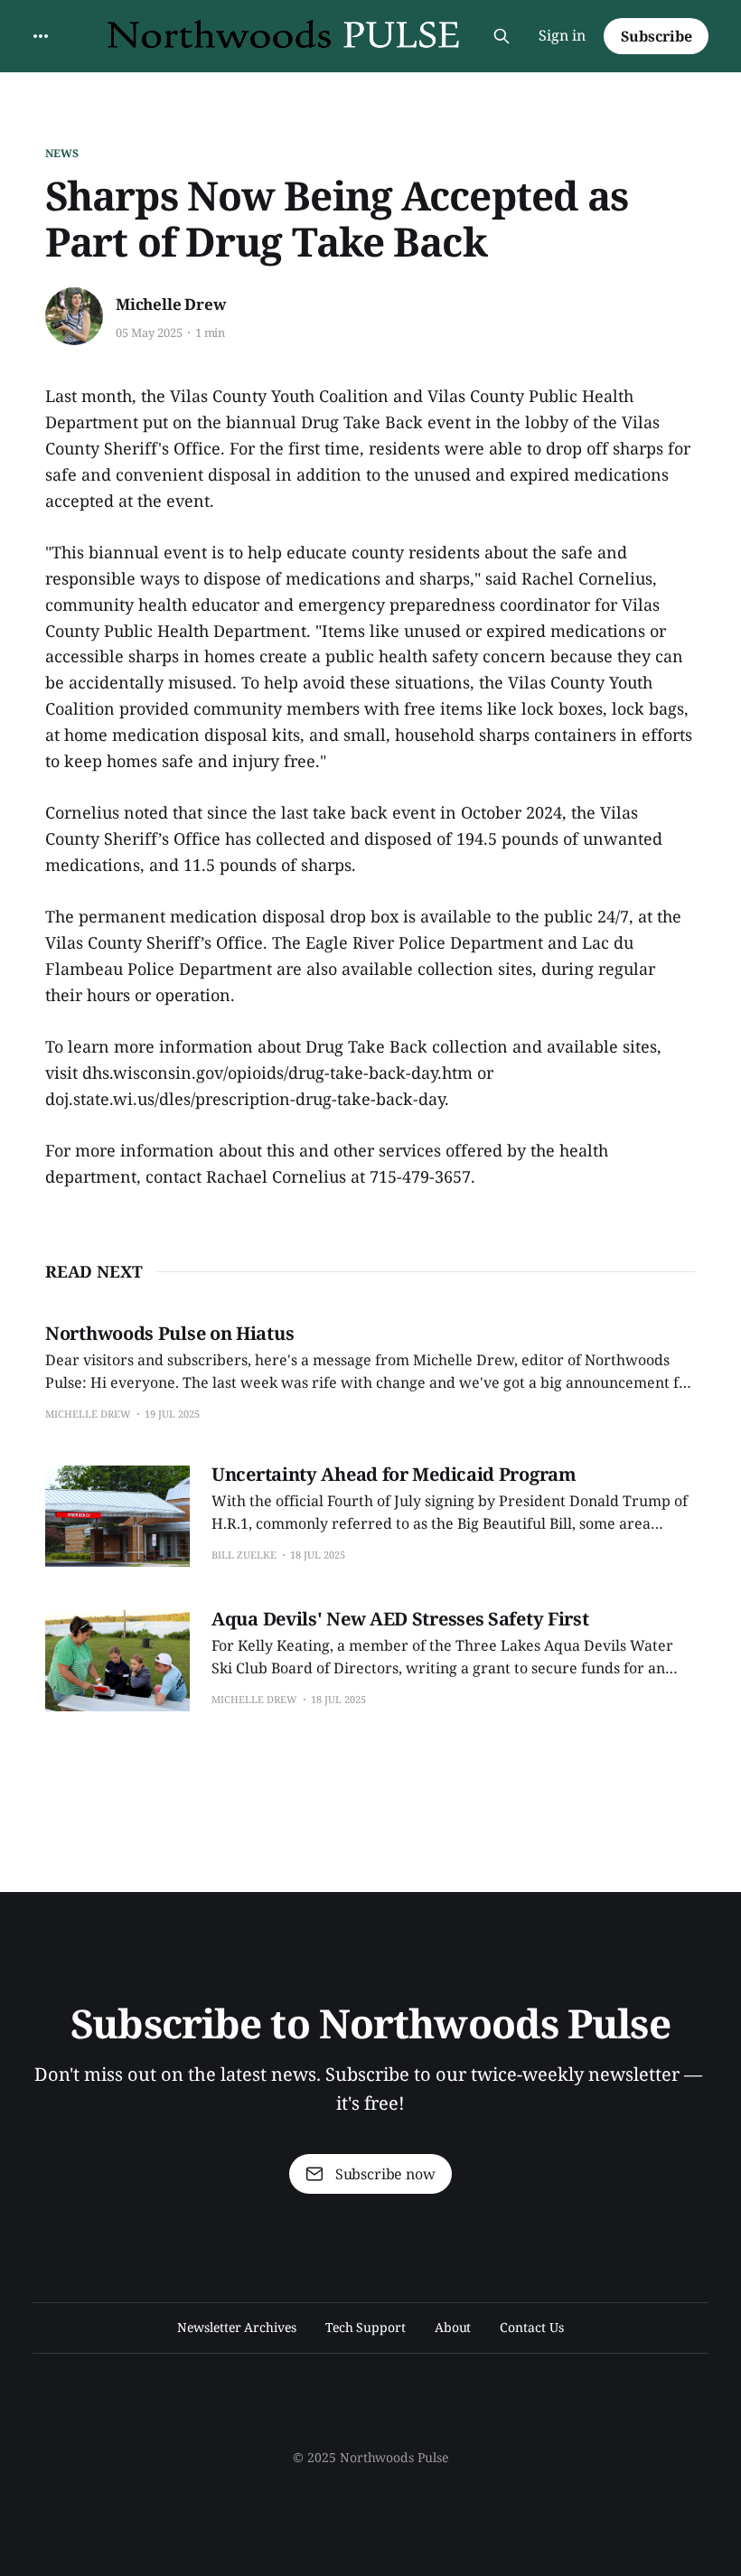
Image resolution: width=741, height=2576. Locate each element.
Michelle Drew (171, 304)
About (453, 2327)
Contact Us (531, 2327)
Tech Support (366, 2327)
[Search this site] (502, 36)
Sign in (562, 35)
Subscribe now (385, 2174)
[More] (41, 36)
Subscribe (657, 36)
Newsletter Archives (236, 2327)
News (62, 153)
